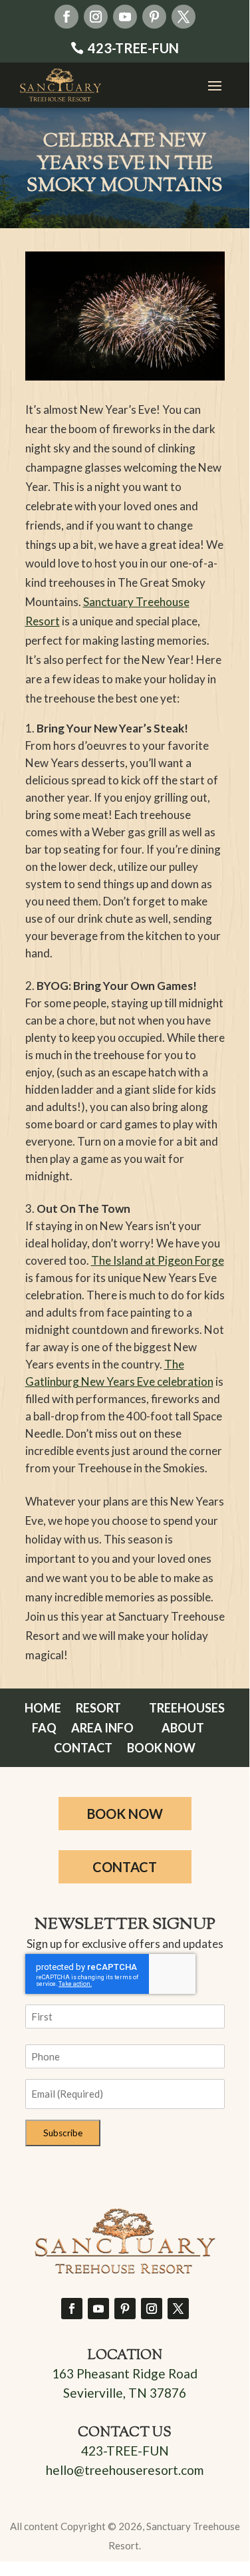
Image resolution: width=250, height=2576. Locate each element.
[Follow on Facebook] (66, 17)
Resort (98, 1709)
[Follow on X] (184, 17)
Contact (83, 1749)
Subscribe (63, 2133)
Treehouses (187, 1709)
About (183, 1729)
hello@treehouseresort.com (125, 2470)
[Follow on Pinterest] (154, 17)
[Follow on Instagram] (96, 17)
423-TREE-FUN (133, 48)
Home (43, 1709)
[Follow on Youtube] (125, 17)
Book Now (161, 1749)
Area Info (102, 1729)
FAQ (44, 1729)
